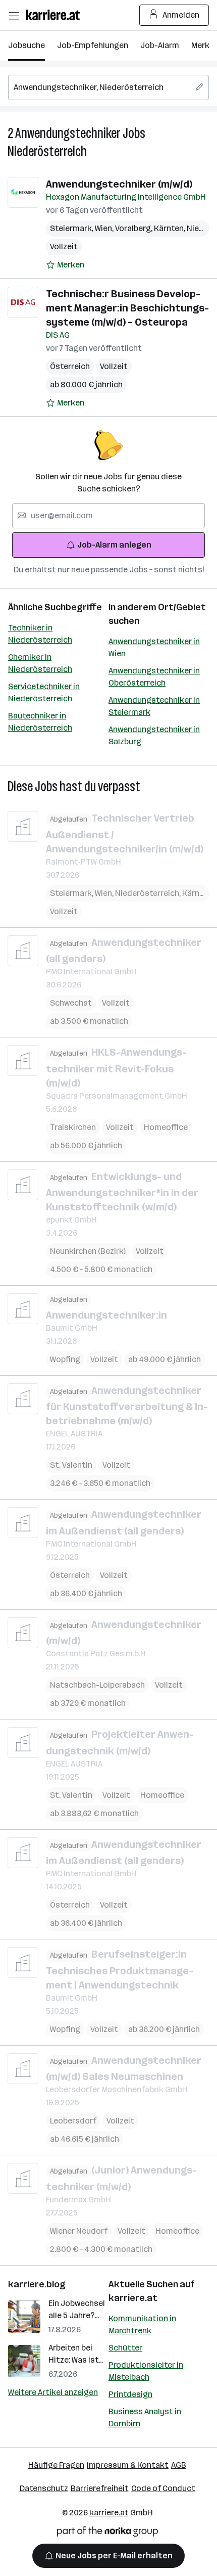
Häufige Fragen (56, 2465)
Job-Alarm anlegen (114, 545)
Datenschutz (44, 2488)
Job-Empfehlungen (93, 45)
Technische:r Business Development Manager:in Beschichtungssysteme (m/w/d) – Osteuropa (127, 308)
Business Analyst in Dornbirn (145, 2417)
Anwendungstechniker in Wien (154, 647)
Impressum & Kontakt (128, 2465)
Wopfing (65, 1359)
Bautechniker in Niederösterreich (40, 722)
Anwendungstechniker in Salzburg (154, 735)
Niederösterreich (47, 151)
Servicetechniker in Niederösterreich (44, 692)
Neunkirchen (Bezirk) (88, 1251)
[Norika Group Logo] (107, 2533)
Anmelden (181, 15)
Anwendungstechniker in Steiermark (154, 706)
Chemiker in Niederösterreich (40, 663)
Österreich (70, 366)
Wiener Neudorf (79, 2231)
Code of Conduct (163, 2488)
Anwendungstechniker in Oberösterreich (154, 677)
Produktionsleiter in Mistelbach (146, 2371)
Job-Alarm (160, 45)
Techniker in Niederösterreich (40, 634)
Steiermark (72, 228)
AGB (179, 2465)
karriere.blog (37, 2284)
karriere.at (133, 2298)
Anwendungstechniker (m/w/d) (119, 184)
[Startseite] (56, 15)
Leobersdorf (73, 2121)
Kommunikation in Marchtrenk (142, 2324)
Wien (105, 228)
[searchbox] (108, 87)
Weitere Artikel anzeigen (53, 2392)
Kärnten (170, 228)
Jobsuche (26, 45)
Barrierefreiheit (100, 2488)
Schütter (125, 2348)
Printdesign (130, 2394)
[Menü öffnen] (14, 15)
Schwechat (71, 1003)
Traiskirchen (73, 1127)
